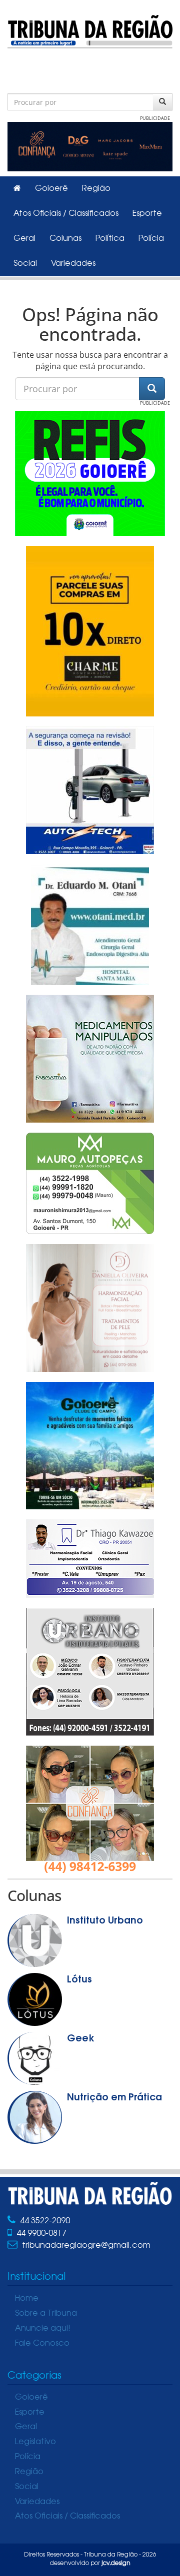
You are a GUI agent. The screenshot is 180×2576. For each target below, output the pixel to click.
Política (110, 239)
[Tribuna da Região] (90, 30)
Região (96, 189)
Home (27, 2299)
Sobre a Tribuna (46, 2314)
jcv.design (116, 2564)
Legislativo (35, 2442)
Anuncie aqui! (43, 2329)
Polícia (151, 239)
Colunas (65, 239)
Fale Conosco (42, 2344)
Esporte (147, 214)
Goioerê (51, 189)
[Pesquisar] (163, 102)
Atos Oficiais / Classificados (66, 214)
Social (25, 264)
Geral (24, 239)
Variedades (73, 264)
